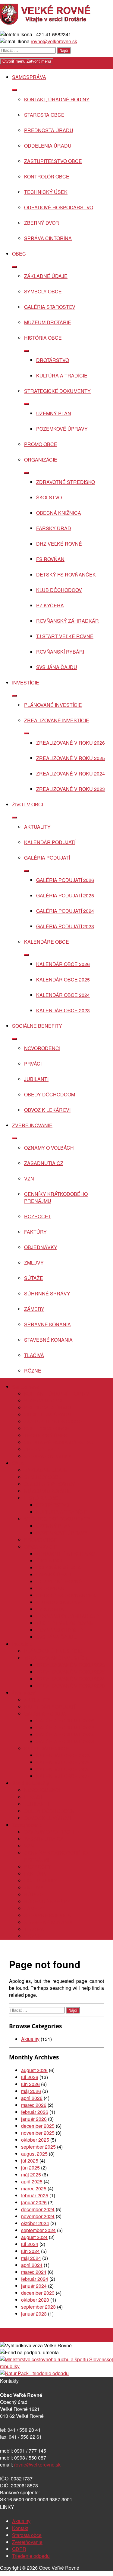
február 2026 (35, 2112)
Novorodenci (42, 1048)
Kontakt (20, 2528)
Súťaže (34, 1278)
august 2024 (34, 2237)
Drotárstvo (53, 360)
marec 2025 (34, 2188)
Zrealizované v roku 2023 (71, 789)
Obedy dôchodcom (50, 1094)
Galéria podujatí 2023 (65, 926)
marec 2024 (34, 2272)
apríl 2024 (32, 2265)
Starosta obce (44, 115)
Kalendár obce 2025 (63, 979)
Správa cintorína (48, 238)
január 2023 (34, 2314)
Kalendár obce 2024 (63, 995)
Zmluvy (34, 1263)
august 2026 (34, 2070)
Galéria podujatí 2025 (65, 895)
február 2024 (35, 2279)
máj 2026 (31, 2091)
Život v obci (28, 804)
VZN (29, 1179)
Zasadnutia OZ (44, 1163)
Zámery (34, 1309)
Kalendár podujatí (50, 842)
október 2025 (35, 2140)
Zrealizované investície (57, 720)
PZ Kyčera (50, 605)
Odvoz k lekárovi (47, 1110)
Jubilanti (36, 1079)
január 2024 (34, 2286)
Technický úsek (46, 192)
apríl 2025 (32, 2181)
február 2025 (35, 2195)
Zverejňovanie (32, 1125)
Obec (19, 254)
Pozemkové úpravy (62, 429)
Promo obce (41, 444)
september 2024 (38, 2230)
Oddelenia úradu (48, 146)
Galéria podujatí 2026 (65, 880)
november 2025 (38, 2133)
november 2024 (38, 2216)
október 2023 (35, 2300)
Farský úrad (54, 528)
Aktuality (37, 827)
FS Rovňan (50, 559)
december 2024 (38, 2209)
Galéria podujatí (47, 858)
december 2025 (38, 2126)
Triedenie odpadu (31, 2556)
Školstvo (49, 497)
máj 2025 (31, 2174)
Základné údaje (46, 276)
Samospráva (29, 77)
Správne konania (47, 1324)
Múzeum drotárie (48, 322)
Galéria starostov (50, 307)
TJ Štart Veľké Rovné (65, 636)
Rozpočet (38, 1216)
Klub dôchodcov (59, 590)
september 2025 (38, 2147)
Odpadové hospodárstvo (59, 207)
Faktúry (35, 1232)
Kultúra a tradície (62, 375)
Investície (26, 682)
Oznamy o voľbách (49, 1148)
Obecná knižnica (59, 513)
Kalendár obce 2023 (63, 1010)
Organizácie (41, 460)
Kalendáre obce (47, 942)
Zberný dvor (42, 223)
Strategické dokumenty (57, 391)
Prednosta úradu (49, 130)
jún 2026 (30, 2084)
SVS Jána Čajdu (57, 667)
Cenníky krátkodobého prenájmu (56, 1197)
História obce (43, 338)
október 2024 (35, 2223)
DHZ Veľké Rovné (59, 544)
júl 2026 (30, 2077)
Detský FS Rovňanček (66, 575)
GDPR (19, 2549)
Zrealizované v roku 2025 (71, 758)
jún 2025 (30, 2168)
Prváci (33, 1064)
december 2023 (38, 2293)
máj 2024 (31, 2258)
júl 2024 (30, 2244)
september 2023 (38, 2307)
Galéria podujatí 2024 (65, 911)
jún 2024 (30, 2251)
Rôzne (33, 1371)
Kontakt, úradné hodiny (57, 99)
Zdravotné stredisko (66, 482)
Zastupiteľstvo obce (53, 161)
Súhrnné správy (47, 1293)
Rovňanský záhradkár (67, 621)
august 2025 (34, 2154)
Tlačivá (34, 1355)
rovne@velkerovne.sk (54, 41)
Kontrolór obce (47, 176)
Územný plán (54, 413)
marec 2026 (34, 2105)
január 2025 (34, 2202)
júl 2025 (30, 2161)
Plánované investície (53, 705)
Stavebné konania (48, 1340)
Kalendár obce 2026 (63, 964)
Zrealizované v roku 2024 (71, 774)
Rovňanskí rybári (60, 652)
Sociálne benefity (37, 1026)
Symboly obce (43, 291)
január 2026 (34, 2119)
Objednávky (41, 1247)
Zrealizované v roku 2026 (71, 743)
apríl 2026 (32, 2098)
